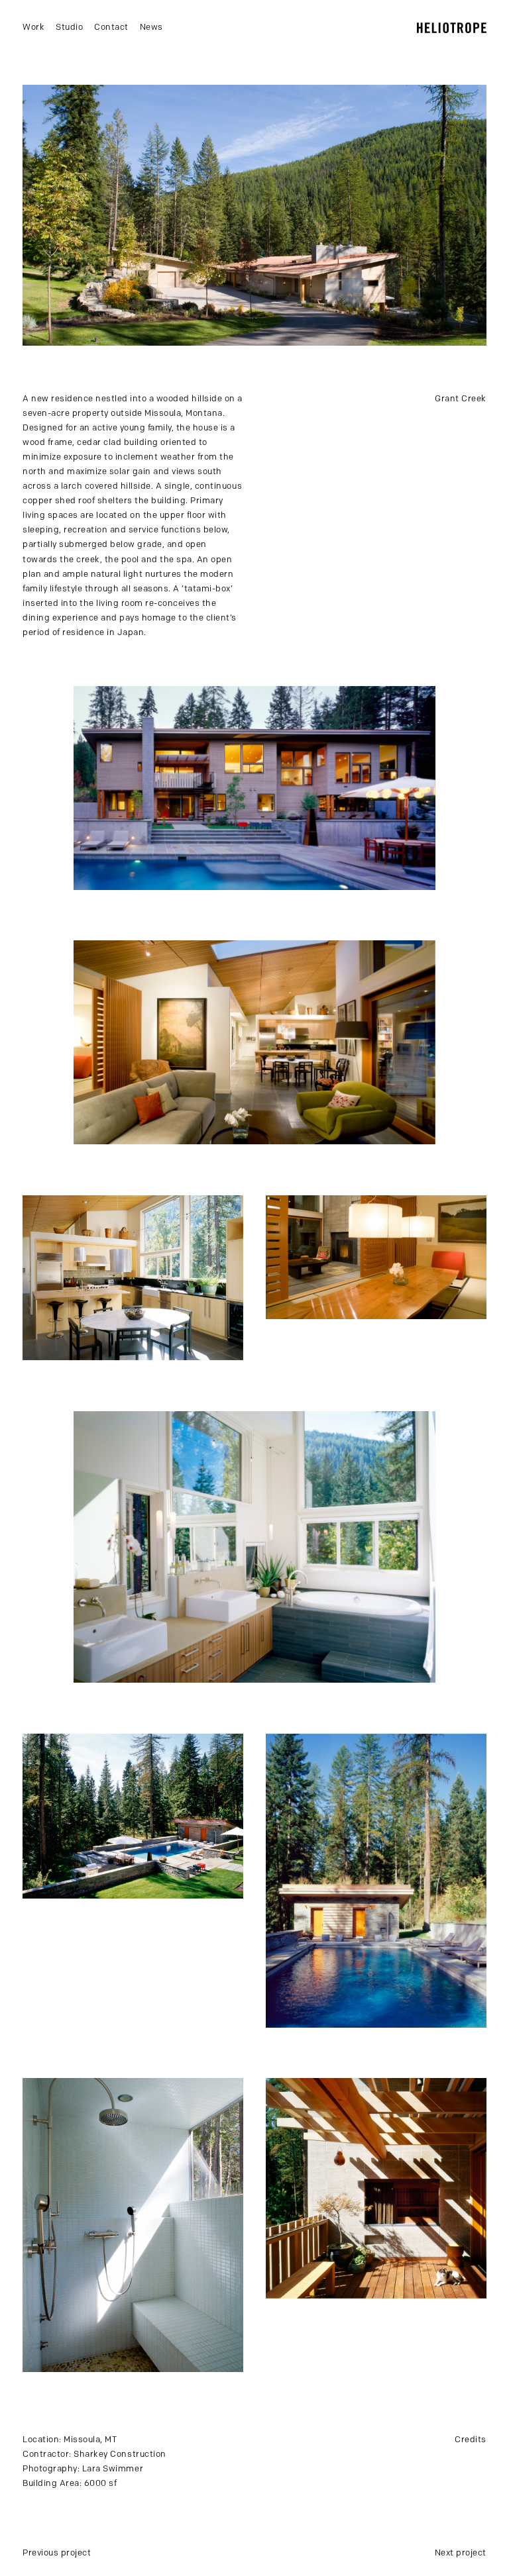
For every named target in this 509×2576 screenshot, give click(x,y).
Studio (69, 27)
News (151, 27)
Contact (111, 27)
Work (33, 27)
